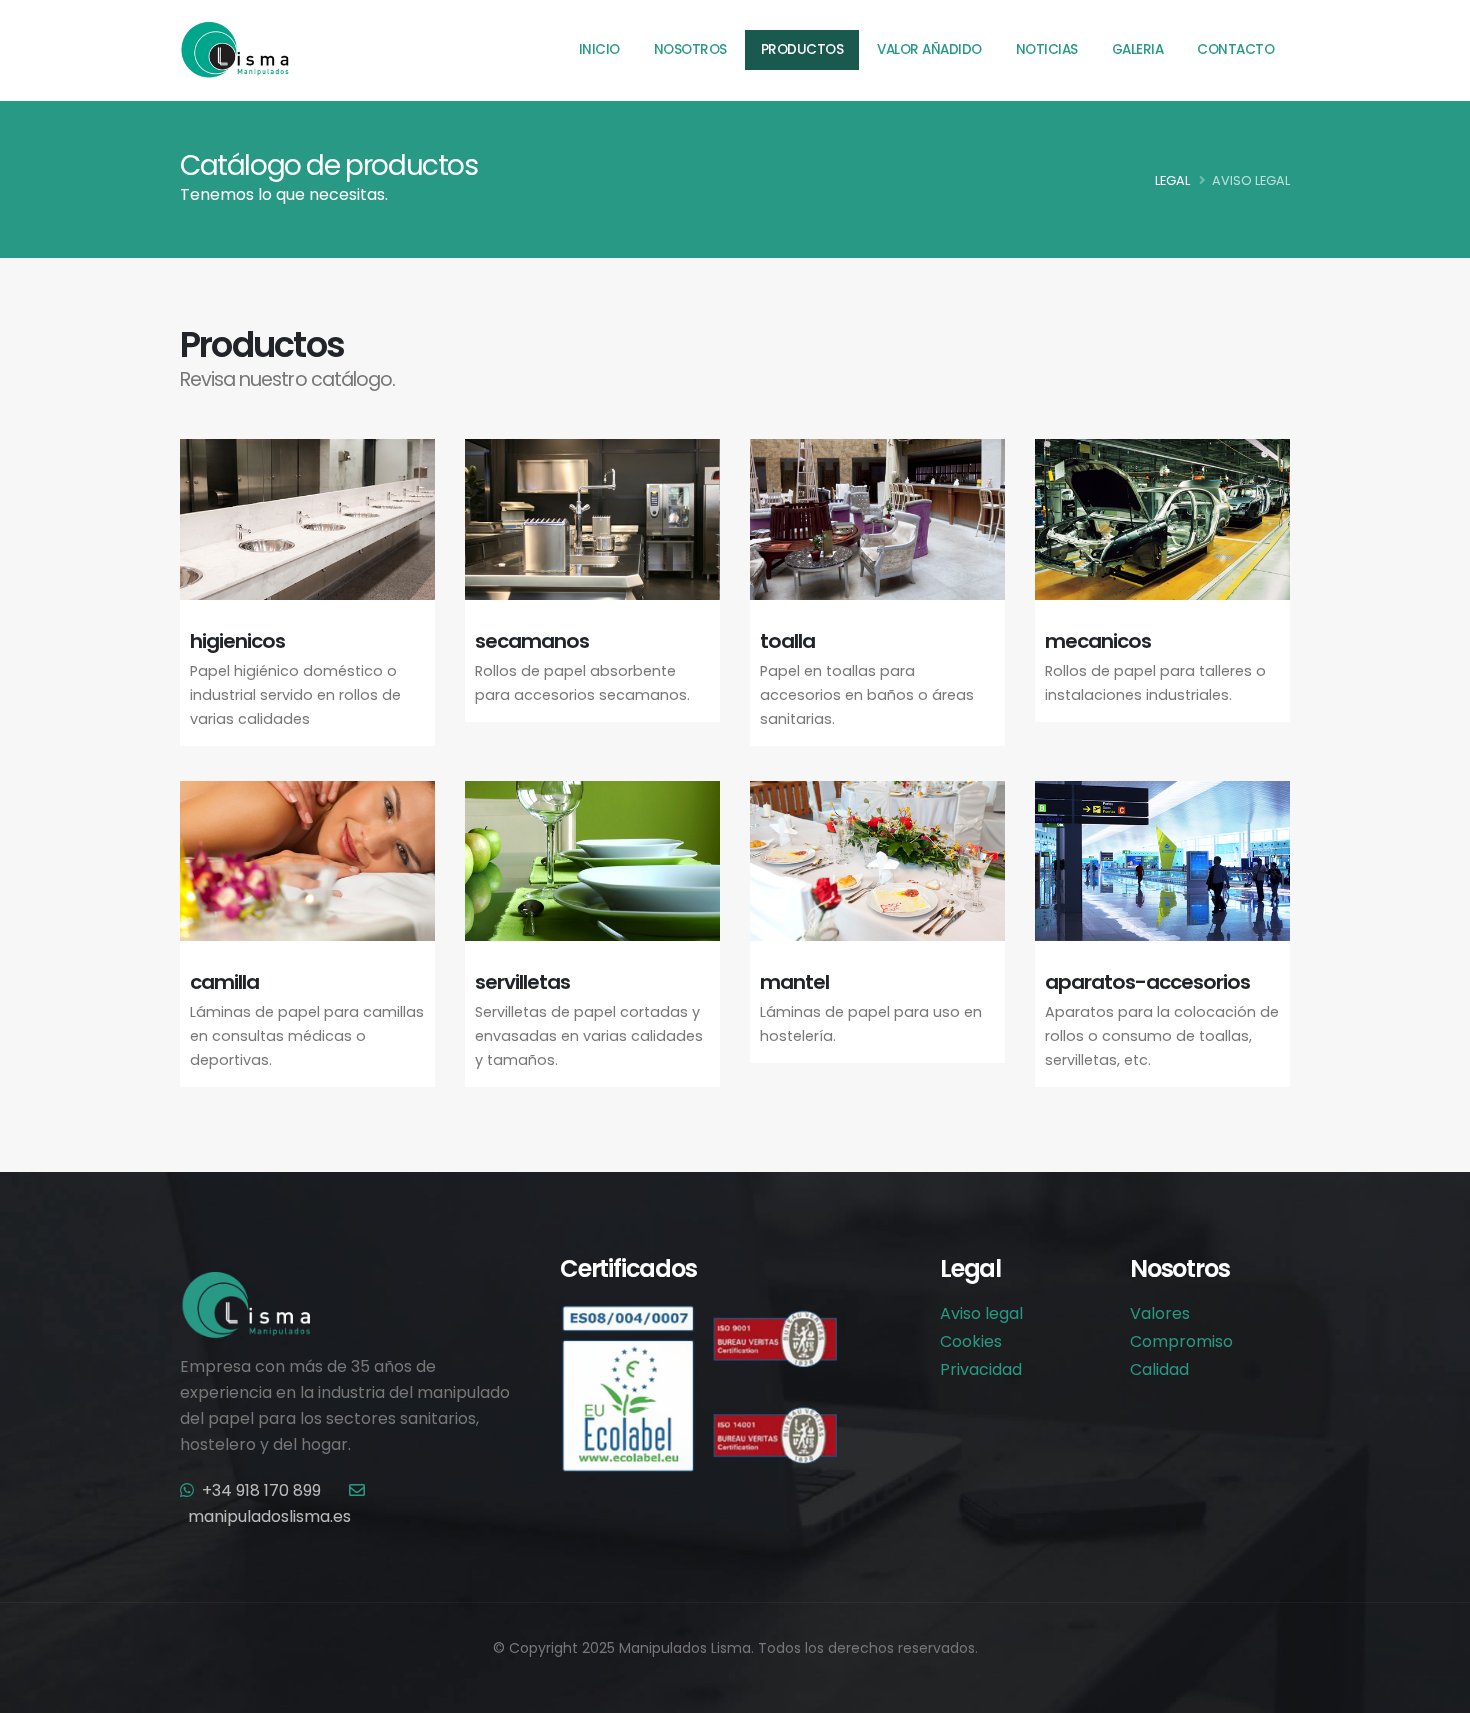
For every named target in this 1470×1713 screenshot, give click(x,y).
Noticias (1047, 49)
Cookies (971, 1341)
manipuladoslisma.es (269, 1516)
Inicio (599, 49)
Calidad (1159, 1369)
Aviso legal (981, 1313)
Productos (802, 49)
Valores (1160, 1313)
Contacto (1235, 49)
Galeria (1138, 49)
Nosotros (690, 49)
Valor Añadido (929, 49)
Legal (1172, 180)
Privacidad (981, 1369)
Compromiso (1181, 1341)
